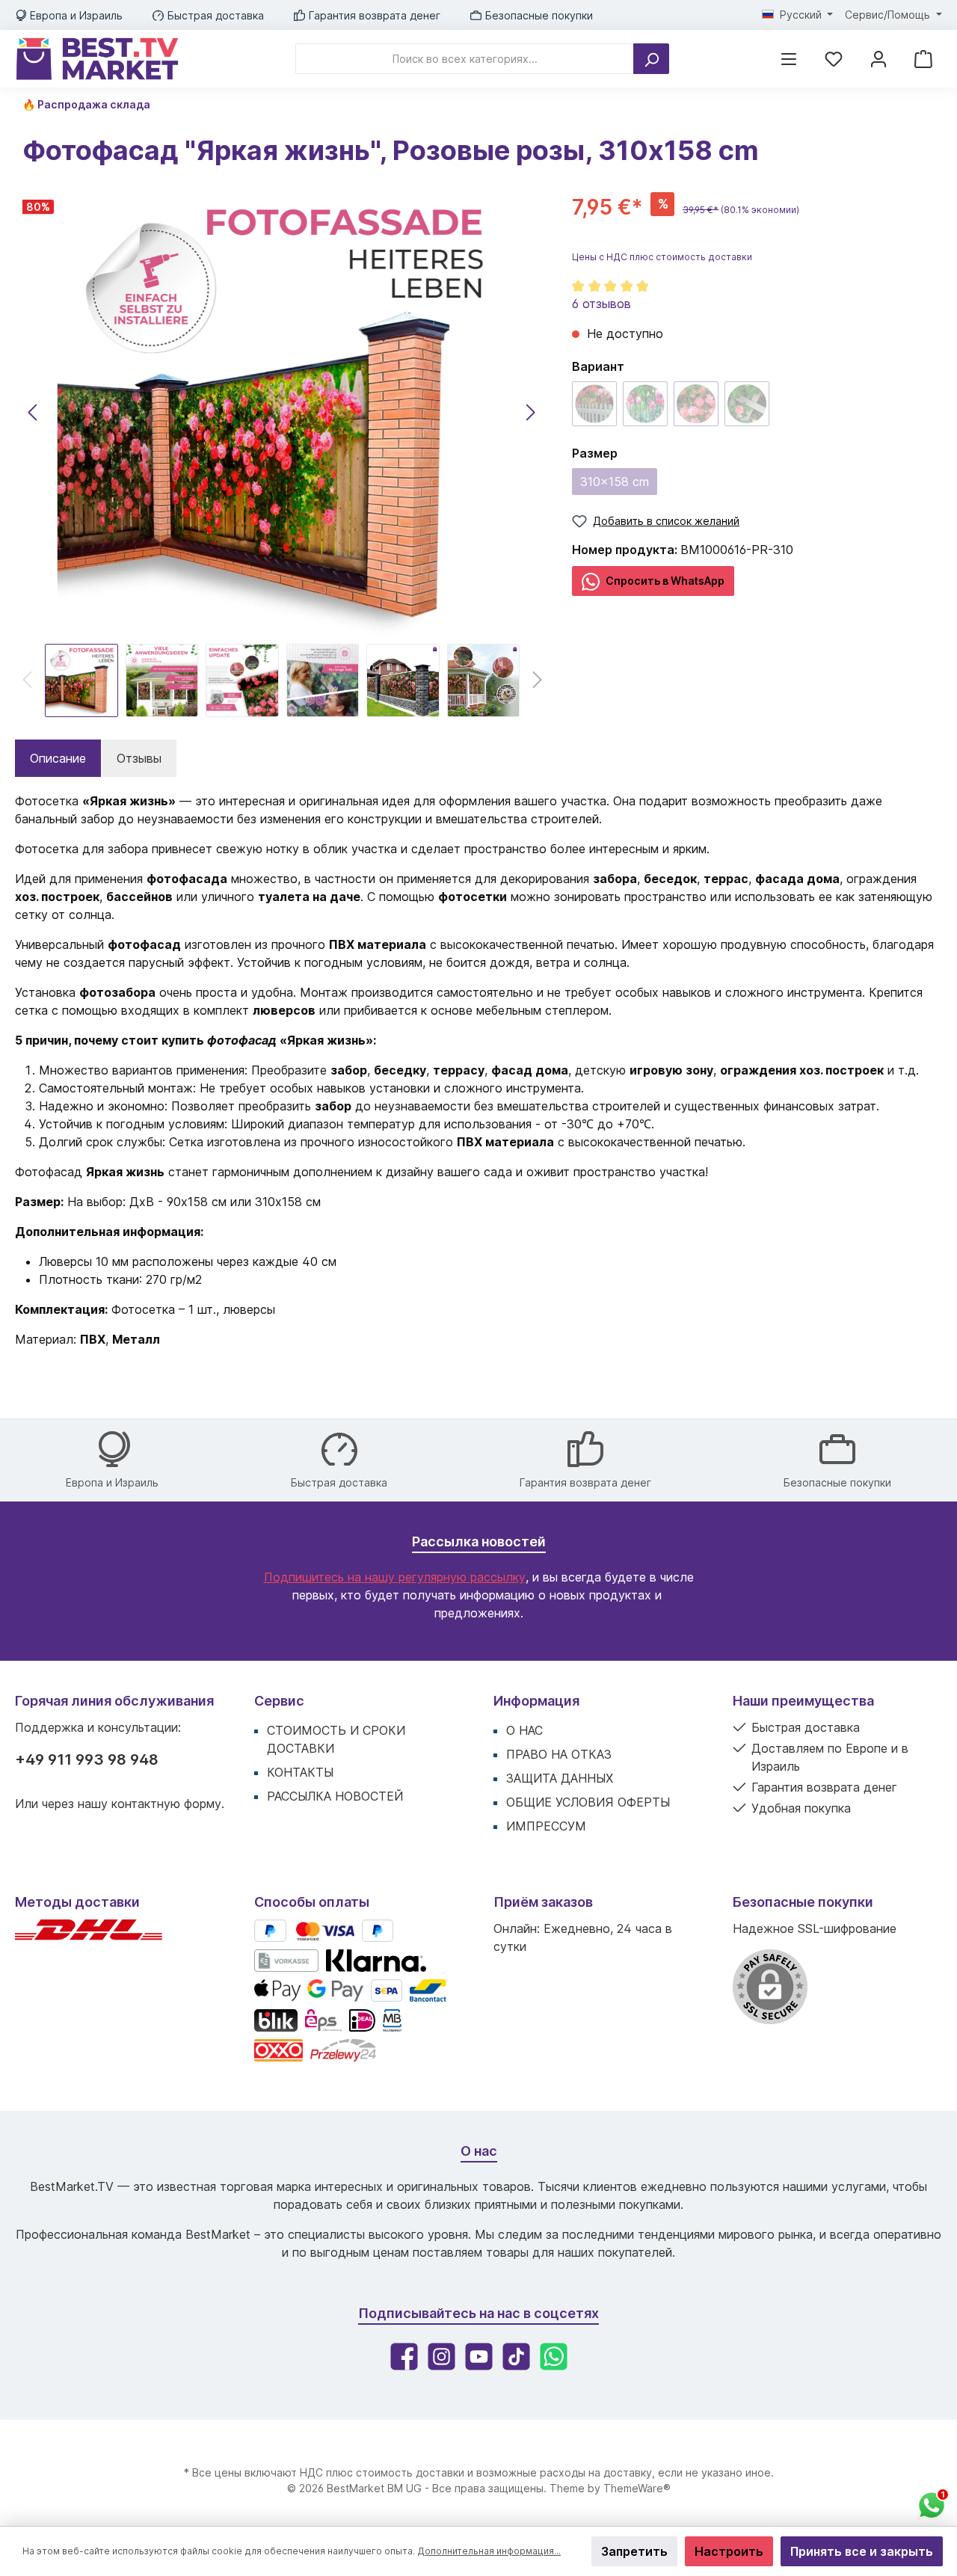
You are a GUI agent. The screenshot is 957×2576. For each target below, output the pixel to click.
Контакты (300, 1772)
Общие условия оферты (588, 1802)
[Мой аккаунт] (878, 59)
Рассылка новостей (335, 1796)
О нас (524, 1730)
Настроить (729, 2551)
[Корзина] (923, 59)
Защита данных (560, 1778)
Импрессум (546, 1826)
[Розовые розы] (696, 404)
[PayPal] (270, 1931)
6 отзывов (601, 304)
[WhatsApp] (554, 2357)
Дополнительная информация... (489, 2551)
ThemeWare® (637, 2488)
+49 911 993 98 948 (87, 1759)
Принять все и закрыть (862, 2551)
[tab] (58, 758)
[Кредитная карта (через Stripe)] (324, 1931)
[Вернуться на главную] (97, 59)
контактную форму (166, 1804)
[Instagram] (441, 2357)
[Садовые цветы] (747, 404)
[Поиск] (651, 59)
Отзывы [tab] (139, 758)
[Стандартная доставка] (89, 1936)
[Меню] (789, 59)
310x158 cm (615, 482)
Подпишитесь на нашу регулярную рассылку (395, 1577)
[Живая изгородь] (645, 404)
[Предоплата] (286, 1961)
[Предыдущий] (34, 412)
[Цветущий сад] (594, 404)
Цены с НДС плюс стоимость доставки (662, 257)
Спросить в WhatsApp (664, 581)
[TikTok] (516, 2357)
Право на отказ (559, 1754)
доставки (440, 2472)
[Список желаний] (834, 59)
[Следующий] (530, 412)
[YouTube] (479, 2357)
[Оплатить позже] (378, 1931)
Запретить (634, 2551)
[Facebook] (404, 2357)
